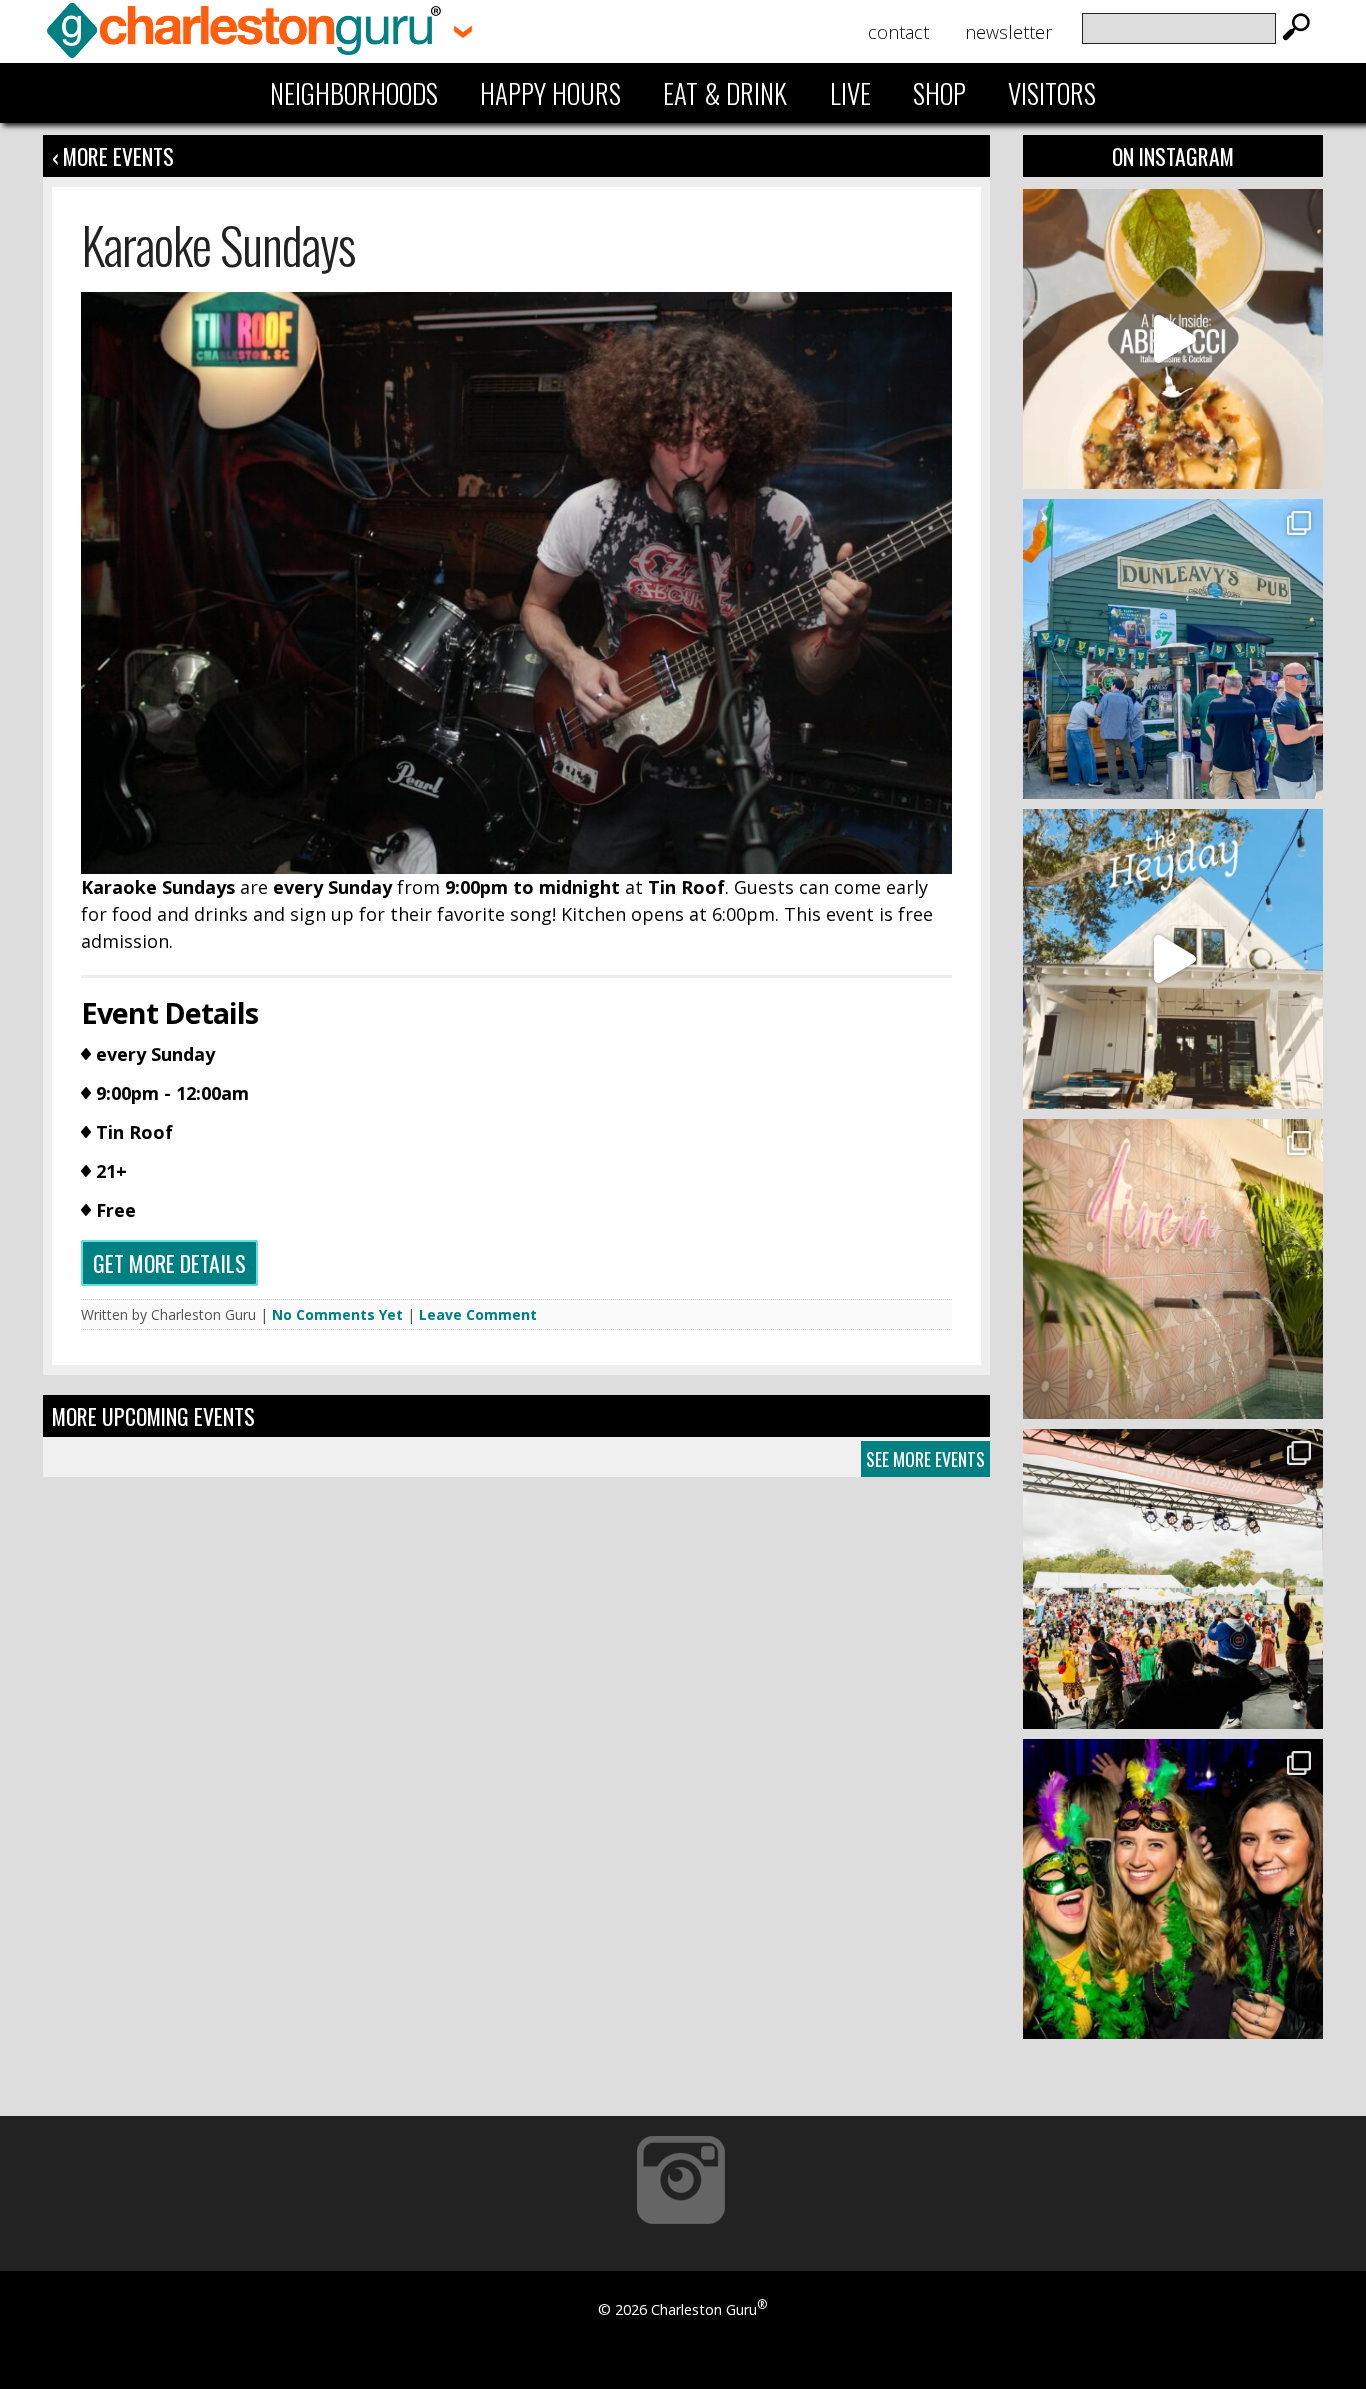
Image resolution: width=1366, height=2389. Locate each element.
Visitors (1052, 93)
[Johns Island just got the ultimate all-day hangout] (1173, 959)
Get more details (169, 1263)
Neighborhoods (354, 93)
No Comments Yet (337, 1314)
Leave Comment (478, 1314)
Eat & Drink (725, 93)
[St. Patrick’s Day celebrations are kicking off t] (1173, 649)
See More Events (925, 1459)
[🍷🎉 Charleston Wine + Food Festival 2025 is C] (1173, 1579)
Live (850, 93)
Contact (898, 32)
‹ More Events (113, 156)
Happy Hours (550, 93)
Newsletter (1008, 32)
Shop (939, 93)
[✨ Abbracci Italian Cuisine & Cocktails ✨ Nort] (1173, 339)
